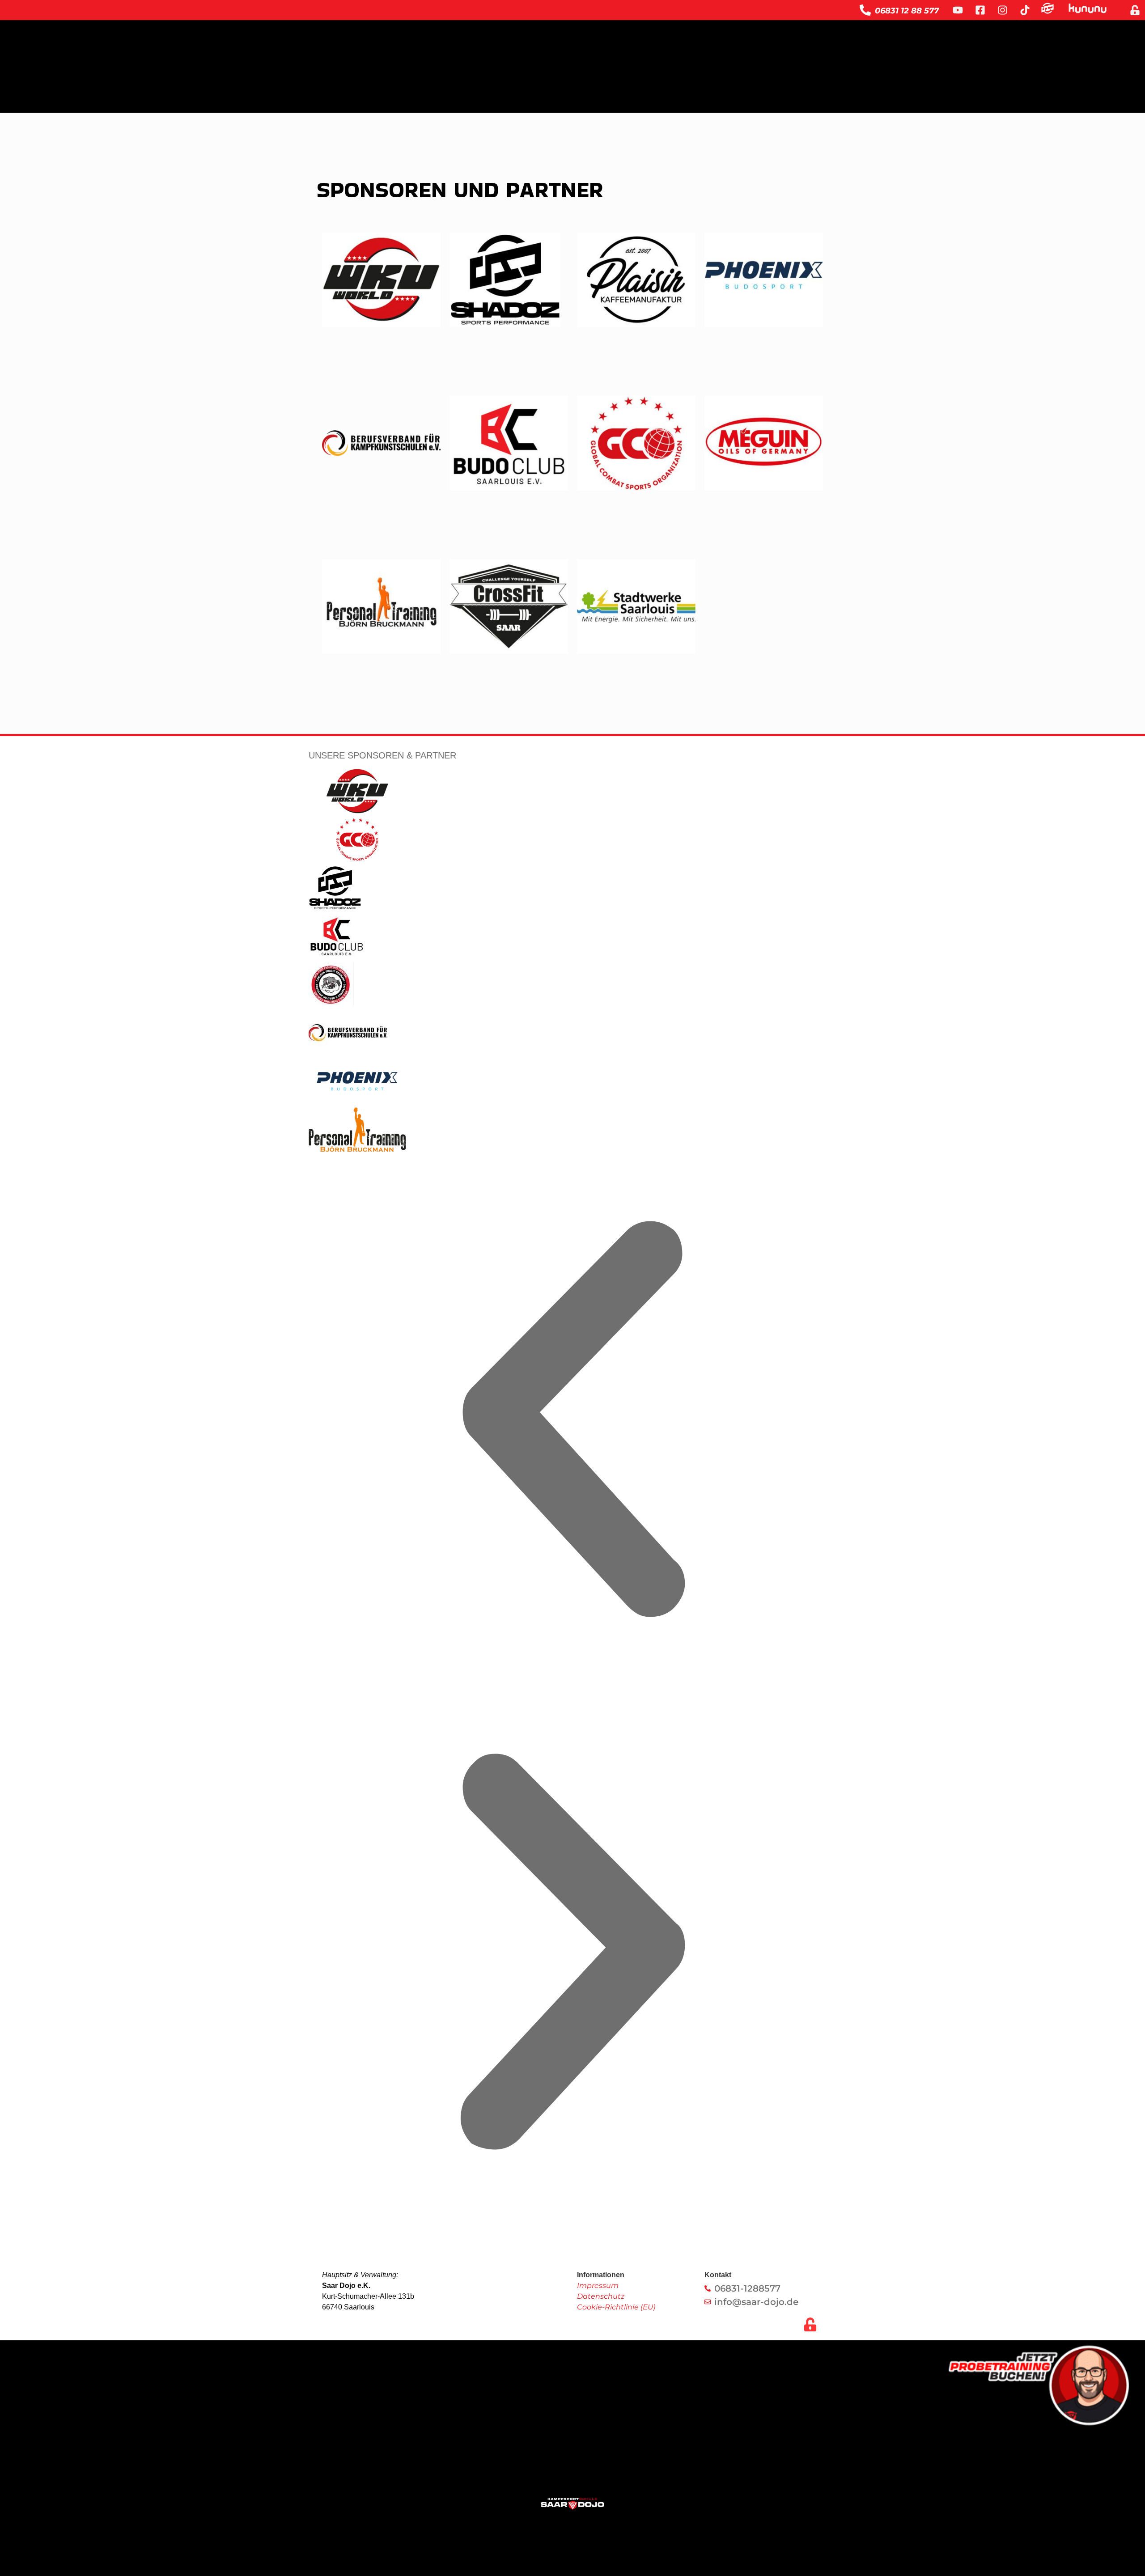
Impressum (598, 2286)
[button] (572, 1421)
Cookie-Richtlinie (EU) (616, 2307)
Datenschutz (601, 2296)
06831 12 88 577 (907, 11)
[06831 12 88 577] (865, 10)
